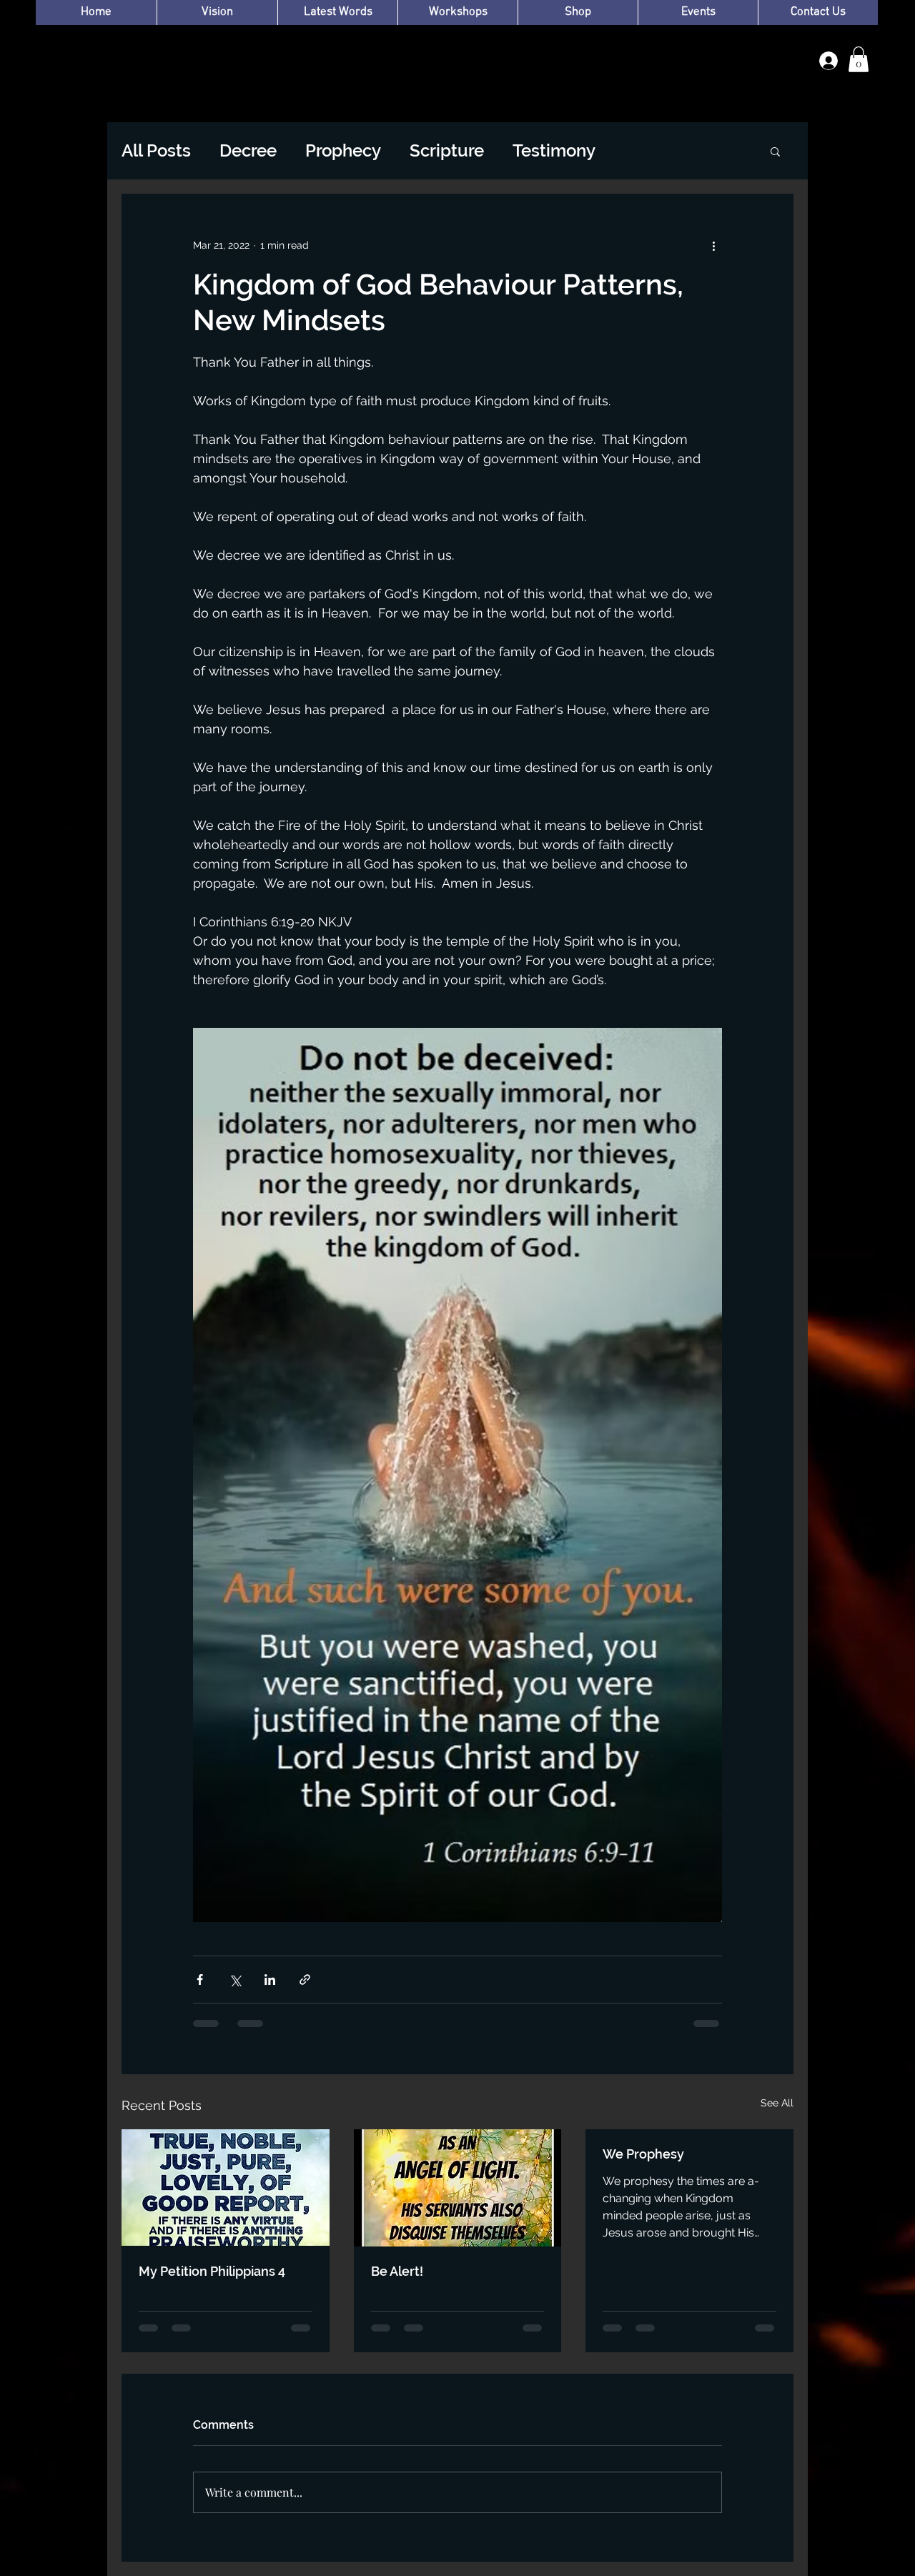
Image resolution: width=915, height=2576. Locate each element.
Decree (248, 150)
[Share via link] (305, 1980)
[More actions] (713, 245)
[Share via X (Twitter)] (235, 1980)
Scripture (447, 150)
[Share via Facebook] (200, 1980)
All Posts (156, 150)
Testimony (554, 150)
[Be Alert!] (458, 2188)
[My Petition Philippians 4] (226, 2188)
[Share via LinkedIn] (270, 1980)
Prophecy (343, 150)
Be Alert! (397, 2271)
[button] (859, 59)
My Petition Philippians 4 (212, 2271)
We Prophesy (643, 2154)
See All (777, 2103)
